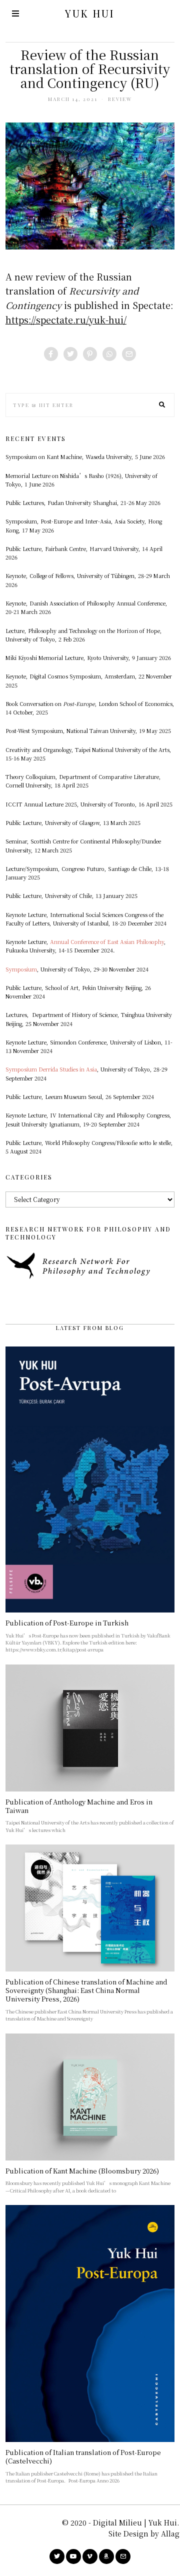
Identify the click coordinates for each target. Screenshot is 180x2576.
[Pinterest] (90, 354)
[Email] (129, 354)
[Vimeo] (90, 2556)
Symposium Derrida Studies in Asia (51, 1069)
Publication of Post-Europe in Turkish (67, 1623)
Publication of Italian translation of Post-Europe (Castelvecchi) (83, 2456)
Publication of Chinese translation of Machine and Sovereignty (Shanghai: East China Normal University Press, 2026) (86, 1990)
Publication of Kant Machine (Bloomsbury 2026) (82, 2171)
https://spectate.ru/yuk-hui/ (66, 319)
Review (120, 99)
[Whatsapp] (109, 354)
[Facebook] (51, 354)
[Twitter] (70, 354)
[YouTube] (73, 2556)
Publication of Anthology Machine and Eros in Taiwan (79, 1806)
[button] (162, 405)
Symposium (21, 969)
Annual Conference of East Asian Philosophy (107, 942)
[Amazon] (106, 2556)
